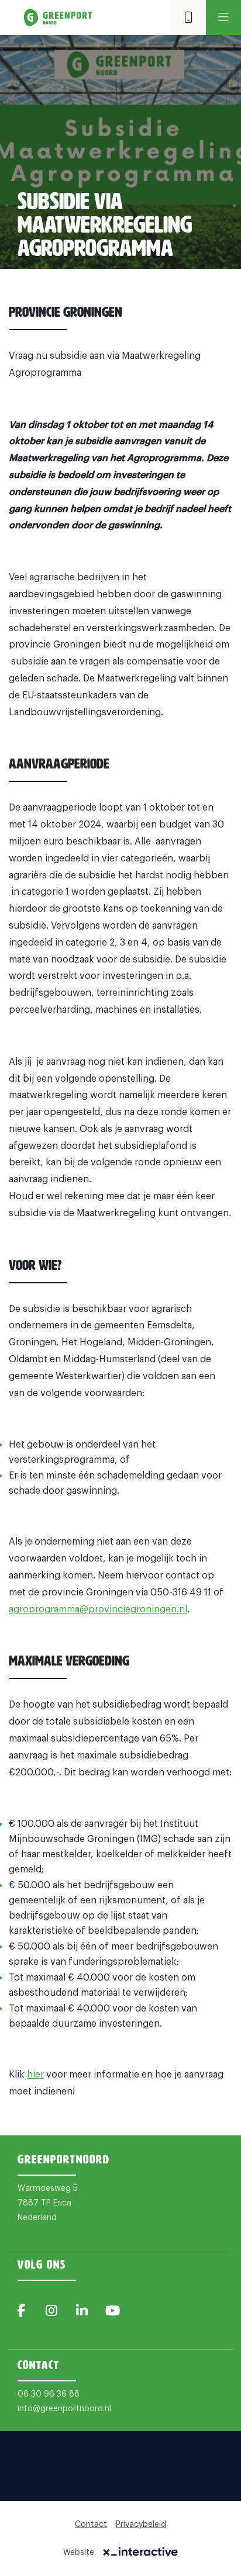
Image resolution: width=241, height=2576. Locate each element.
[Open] (223, 18)
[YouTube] (112, 2311)
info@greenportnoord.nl (64, 2409)
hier (35, 2075)
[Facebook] (21, 2311)
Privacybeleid (141, 2525)
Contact (91, 2525)
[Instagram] (51, 2311)
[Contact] (188, 18)
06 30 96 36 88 (49, 2394)
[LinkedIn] (82, 2311)
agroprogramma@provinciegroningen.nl (98, 1609)
